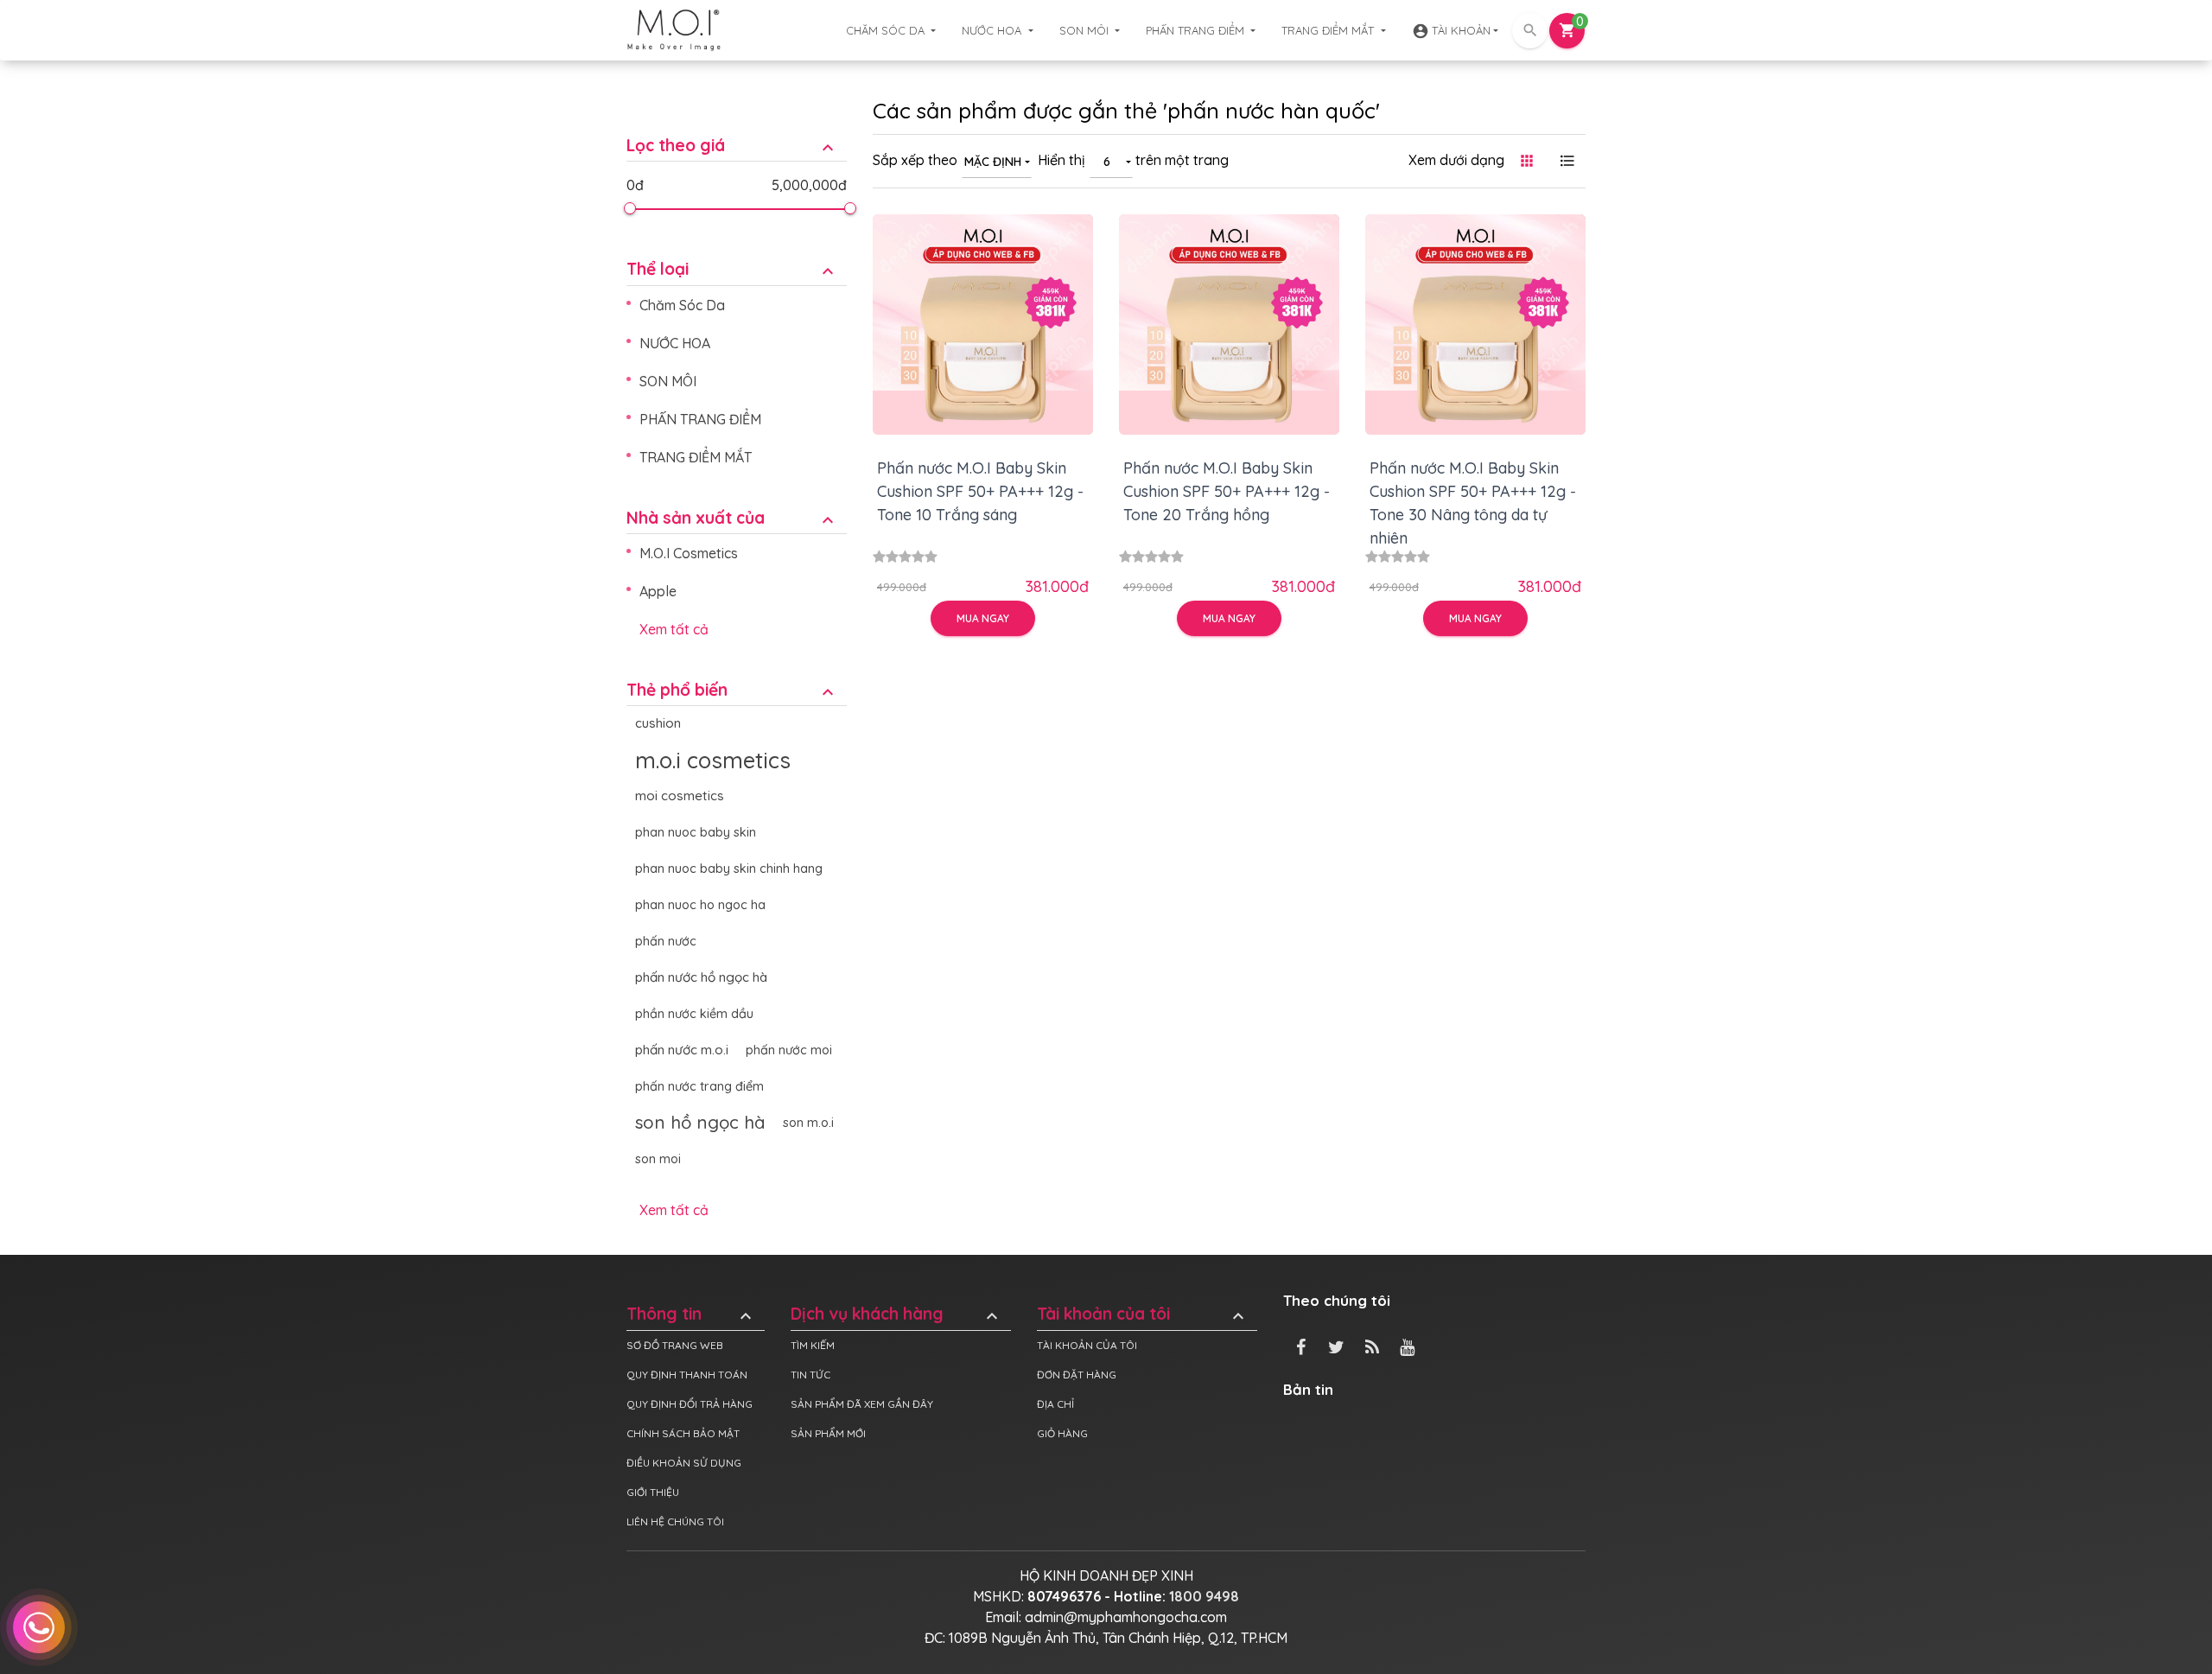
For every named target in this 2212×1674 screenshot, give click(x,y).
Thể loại (732, 269)
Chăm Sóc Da (887, 30)
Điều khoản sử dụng (684, 1463)
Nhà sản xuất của (732, 518)
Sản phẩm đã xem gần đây (862, 1404)
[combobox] (997, 161)
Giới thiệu (653, 1492)
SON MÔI (1086, 30)
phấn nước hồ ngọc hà (701, 977)
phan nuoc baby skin (696, 832)
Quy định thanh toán (687, 1375)
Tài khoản (1451, 31)
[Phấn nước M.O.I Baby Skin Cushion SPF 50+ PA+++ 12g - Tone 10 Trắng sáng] (983, 325)
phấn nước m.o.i (682, 1050)
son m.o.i (808, 1123)
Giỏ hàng (1062, 1433)
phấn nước (666, 941)
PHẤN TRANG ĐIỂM (1197, 30)
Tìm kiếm (813, 1345)
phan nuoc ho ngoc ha (700, 905)
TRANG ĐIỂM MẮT (1329, 30)
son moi (658, 1159)
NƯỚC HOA (993, 30)
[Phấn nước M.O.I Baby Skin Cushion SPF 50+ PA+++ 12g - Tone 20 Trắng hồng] (1229, 325)
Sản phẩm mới (828, 1433)
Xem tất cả (674, 629)
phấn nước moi (789, 1050)
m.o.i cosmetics (713, 760)
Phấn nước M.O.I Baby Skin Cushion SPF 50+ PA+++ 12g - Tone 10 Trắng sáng (980, 491)
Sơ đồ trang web (675, 1345)
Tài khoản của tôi (1143, 1314)
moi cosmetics (680, 796)
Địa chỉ (1055, 1404)
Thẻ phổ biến (732, 690)
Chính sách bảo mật (683, 1433)
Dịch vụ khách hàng (896, 1314)
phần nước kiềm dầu (694, 1014)
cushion (658, 723)
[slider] (629, 208)
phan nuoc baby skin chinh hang (729, 869)
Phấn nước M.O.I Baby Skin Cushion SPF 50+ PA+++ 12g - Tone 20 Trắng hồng (1227, 491)
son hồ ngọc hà (700, 1122)
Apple (658, 591)
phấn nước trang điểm (699, 1086)
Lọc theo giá (732, 146)
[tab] (737, 133)
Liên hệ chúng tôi (675, 1521)
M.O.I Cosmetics (689, 553)
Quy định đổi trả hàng (690, 1404)
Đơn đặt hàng (1077, 1375)
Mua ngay (983, 618)
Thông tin (691, 1314)
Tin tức (810, 1375)
